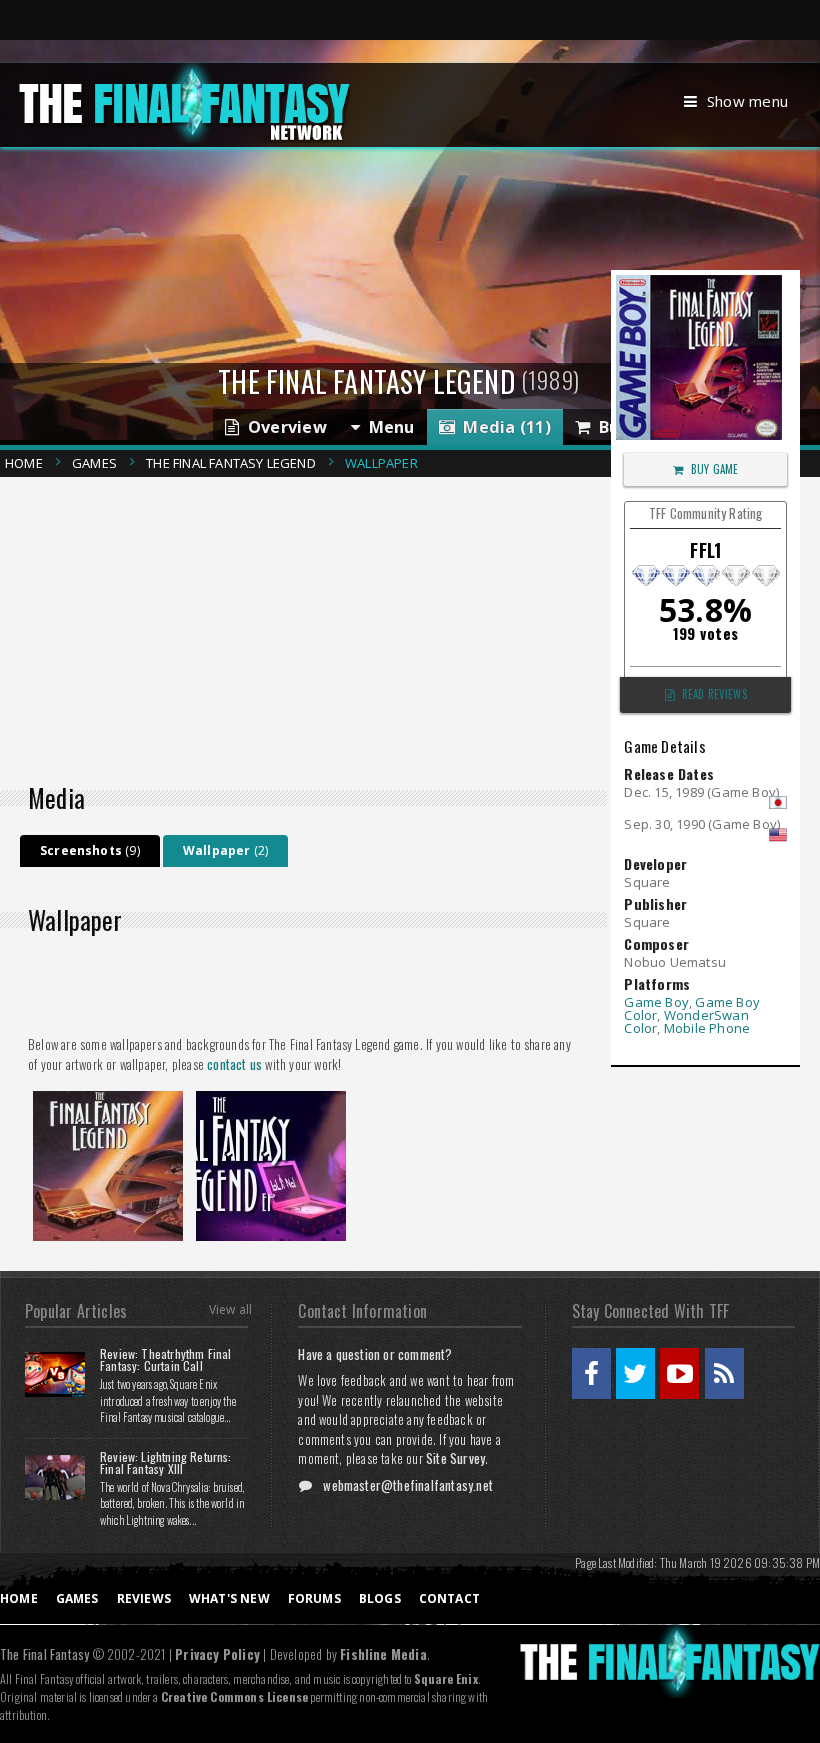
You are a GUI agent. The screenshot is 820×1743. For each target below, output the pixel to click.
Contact (449, 1598)
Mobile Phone (707, 1028)
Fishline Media (383, 1654)
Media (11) (503, 427)
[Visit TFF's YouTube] (679, 1373)
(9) (90, 850)
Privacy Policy (217, 1654)
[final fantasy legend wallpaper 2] (271, 1097)
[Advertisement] (311, 625)
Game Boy (656, 1002)
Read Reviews (714, 694)
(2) (225, 850)
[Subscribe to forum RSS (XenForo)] (724, 1373)
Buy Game (714, 469)
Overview (282, 427)
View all (230, 1309)
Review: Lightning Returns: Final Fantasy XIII (166, 1462)
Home (24, 463)
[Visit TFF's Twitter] (635, 1373)
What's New (229, 1598)
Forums (314, 1598)
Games (94, 463)
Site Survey (455, 1458)
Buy (609, 427)
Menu (387, 427)
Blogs (380, 1598)
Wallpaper (381, 463)
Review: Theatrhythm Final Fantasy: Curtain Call (166, 1359)
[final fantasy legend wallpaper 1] (108, 1097)
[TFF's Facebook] (591, 1373)
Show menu (747, 101)
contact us (234, 1064)
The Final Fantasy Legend (231, 463)
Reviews (144, 1598)
